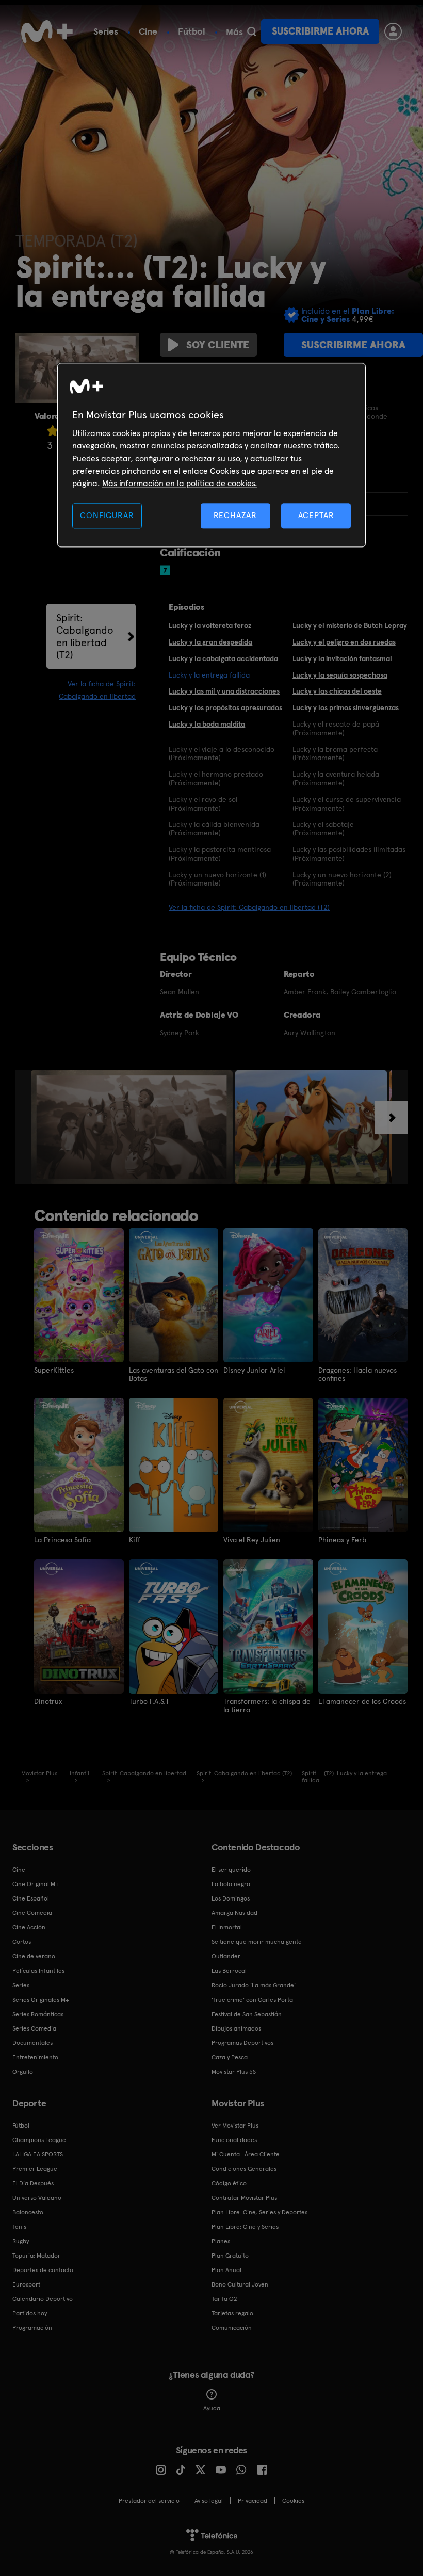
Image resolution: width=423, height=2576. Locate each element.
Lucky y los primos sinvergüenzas (346, 707)
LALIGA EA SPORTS (38, 2154)
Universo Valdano (37, 2198)
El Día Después (33, 2183)
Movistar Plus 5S (234, 2072)
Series (106, 31)
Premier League (35, 2169)
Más (234, 32)
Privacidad (253, 2501)
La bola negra (231, 1884)
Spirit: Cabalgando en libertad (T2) (85, 636)
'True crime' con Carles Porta (252, 2000)
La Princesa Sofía (62, 1540)
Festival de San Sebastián (247, 2014)
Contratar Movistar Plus (244, 2198)
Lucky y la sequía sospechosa (340, 675)
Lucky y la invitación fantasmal (342, 658)
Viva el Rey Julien (252, 1540)
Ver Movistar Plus (235, 2126)
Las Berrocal (229, 1971)
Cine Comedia (32, 1913)
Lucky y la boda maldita (207, 724)
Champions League (39, 2140)
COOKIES (293, 2501)
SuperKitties (54, 1370)
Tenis (19, 2227)
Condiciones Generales (244, 2169)
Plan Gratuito (230, 2256)
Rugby (21, 2241)
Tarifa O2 (224, 2299)
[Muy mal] (53, 431)
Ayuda (212, 2408)
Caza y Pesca (230, 2057)
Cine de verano (34, 1956)
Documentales (32, 2043)
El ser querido (231, 1870)
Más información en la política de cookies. (180, 484)
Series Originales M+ (41, 2000)
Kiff (135, 1540)
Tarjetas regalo (232, 2313)
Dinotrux (48, 1701)
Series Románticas (38, 2014)
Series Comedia (34, 2028)
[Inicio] (47, 31)
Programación (32, 2328)
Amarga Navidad (234, 1913)
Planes (221, 2241)
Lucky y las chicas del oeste (337, 691)
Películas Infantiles (38, 1971)
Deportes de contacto (43, 2270)
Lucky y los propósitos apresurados (225, 707)
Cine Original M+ (36, 1884)
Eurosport (26, 2284)
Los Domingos (231, 1898)
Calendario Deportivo (43, 2299)
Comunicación (232, 2328)
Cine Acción (29, 1927)
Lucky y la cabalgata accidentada (223, 658)
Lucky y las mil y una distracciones (224, 691)
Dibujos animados (236, 2028)
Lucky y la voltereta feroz (210, 625)
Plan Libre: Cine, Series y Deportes (259, 2212)
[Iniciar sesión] (393, 31)
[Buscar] (251, 31)
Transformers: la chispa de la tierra (267, 1705)
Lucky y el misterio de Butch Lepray (350, 625)
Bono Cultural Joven (240, 2284)
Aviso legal (209, 2501)
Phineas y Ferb (342, 1540)
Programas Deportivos (242, 2043)
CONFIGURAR (107, 515)
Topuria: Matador (36, 2256)
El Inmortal (227, 1927)
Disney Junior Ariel (254, 1370)
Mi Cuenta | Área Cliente (246, 2154)
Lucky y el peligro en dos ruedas (344, 642)
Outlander (226, 1956)
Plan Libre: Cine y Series (245, 2227)
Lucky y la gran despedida (210, 642)
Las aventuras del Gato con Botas (174, 1374)
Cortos (22, 1942)
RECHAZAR (235, 515)
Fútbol (192, 31)
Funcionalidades (234, 2140)
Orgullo (23, 2072)
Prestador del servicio (149, 2501)
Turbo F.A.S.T (149, 1701)
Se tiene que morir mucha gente (257, 1942)
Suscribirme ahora (320, 31)
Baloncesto (28, 2212)
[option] (133, 1127)
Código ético (229, 2183)
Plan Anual (226, 2270)
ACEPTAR (316, 515)
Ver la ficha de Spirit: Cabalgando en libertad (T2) (249, 907)
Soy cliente (218, 345)
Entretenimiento (35, 2057)
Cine (148, 31)
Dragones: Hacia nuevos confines (357, 1374)
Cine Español (31, 1898)
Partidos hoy (30, 2313)
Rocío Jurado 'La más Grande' (254, 1985)
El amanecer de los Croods (362, 1701)
